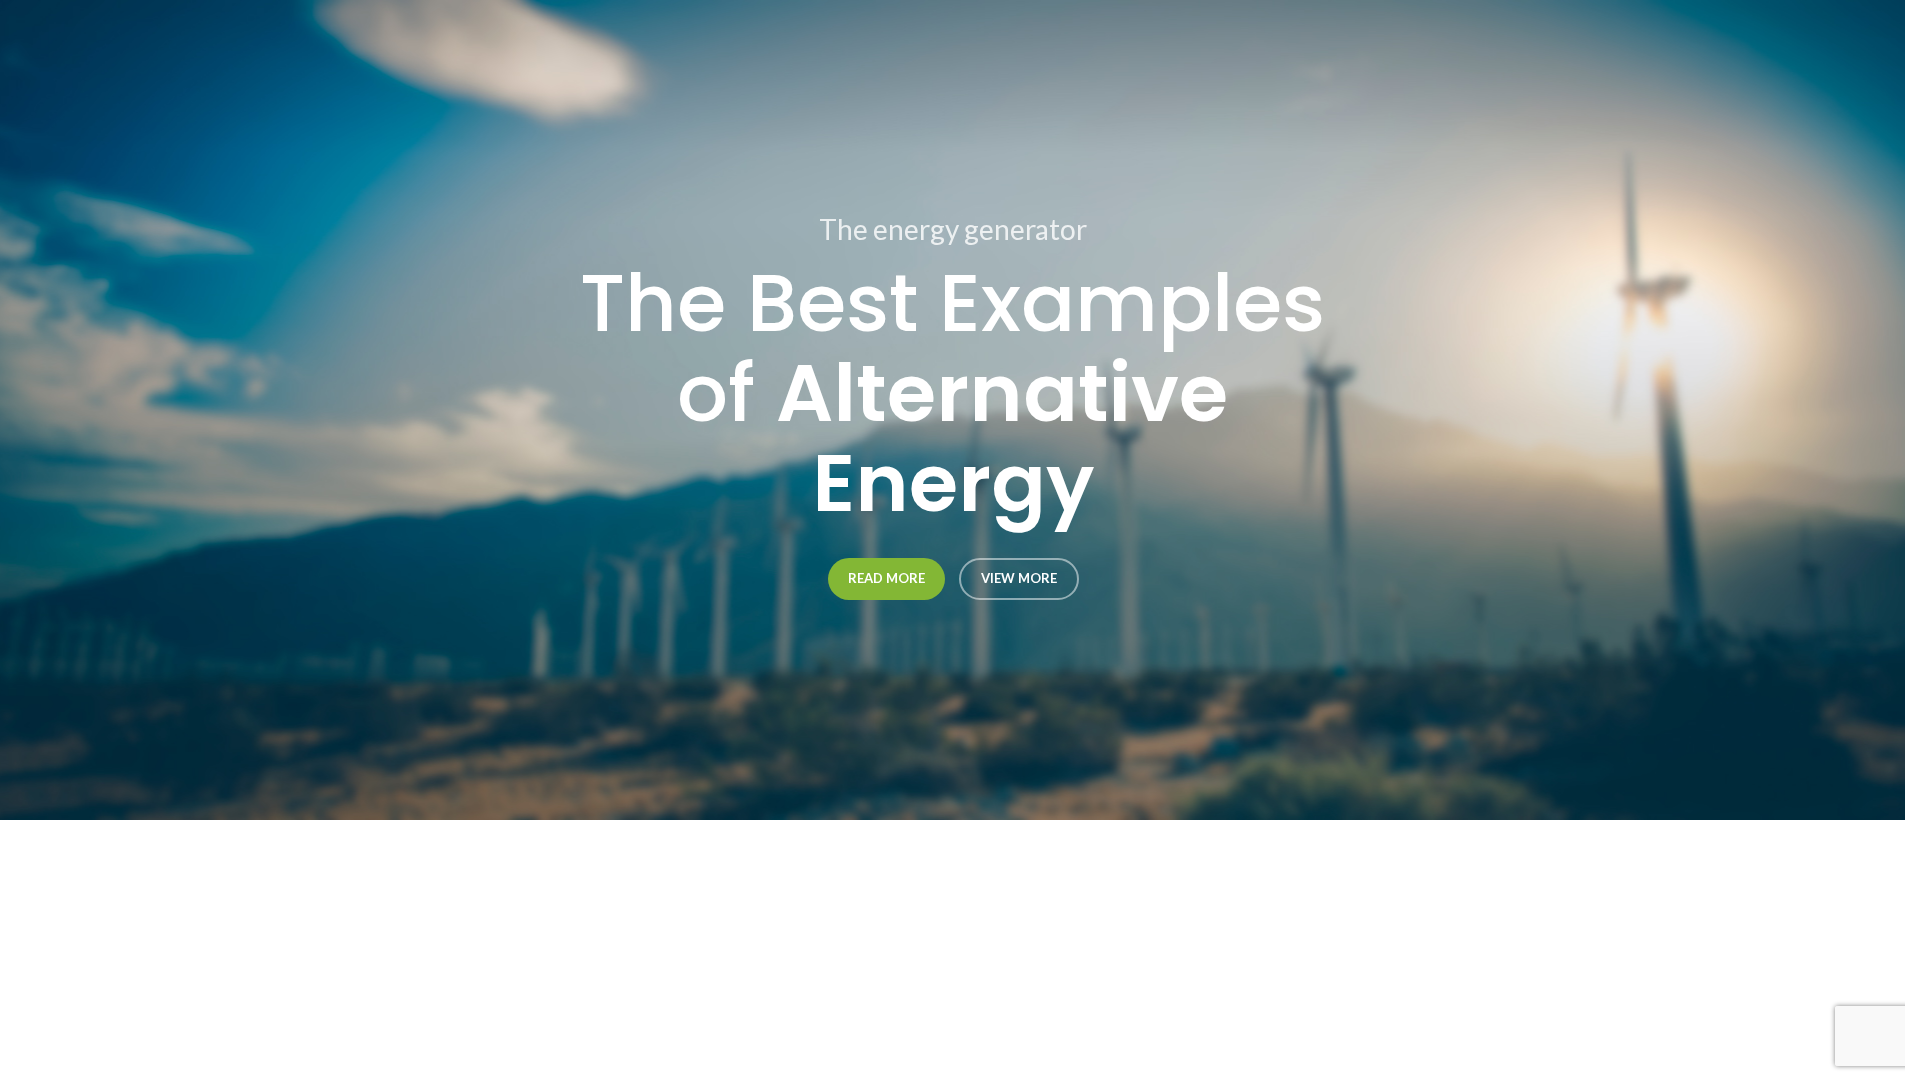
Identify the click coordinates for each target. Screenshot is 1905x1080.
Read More (885, 578)
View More (1018, 578)
